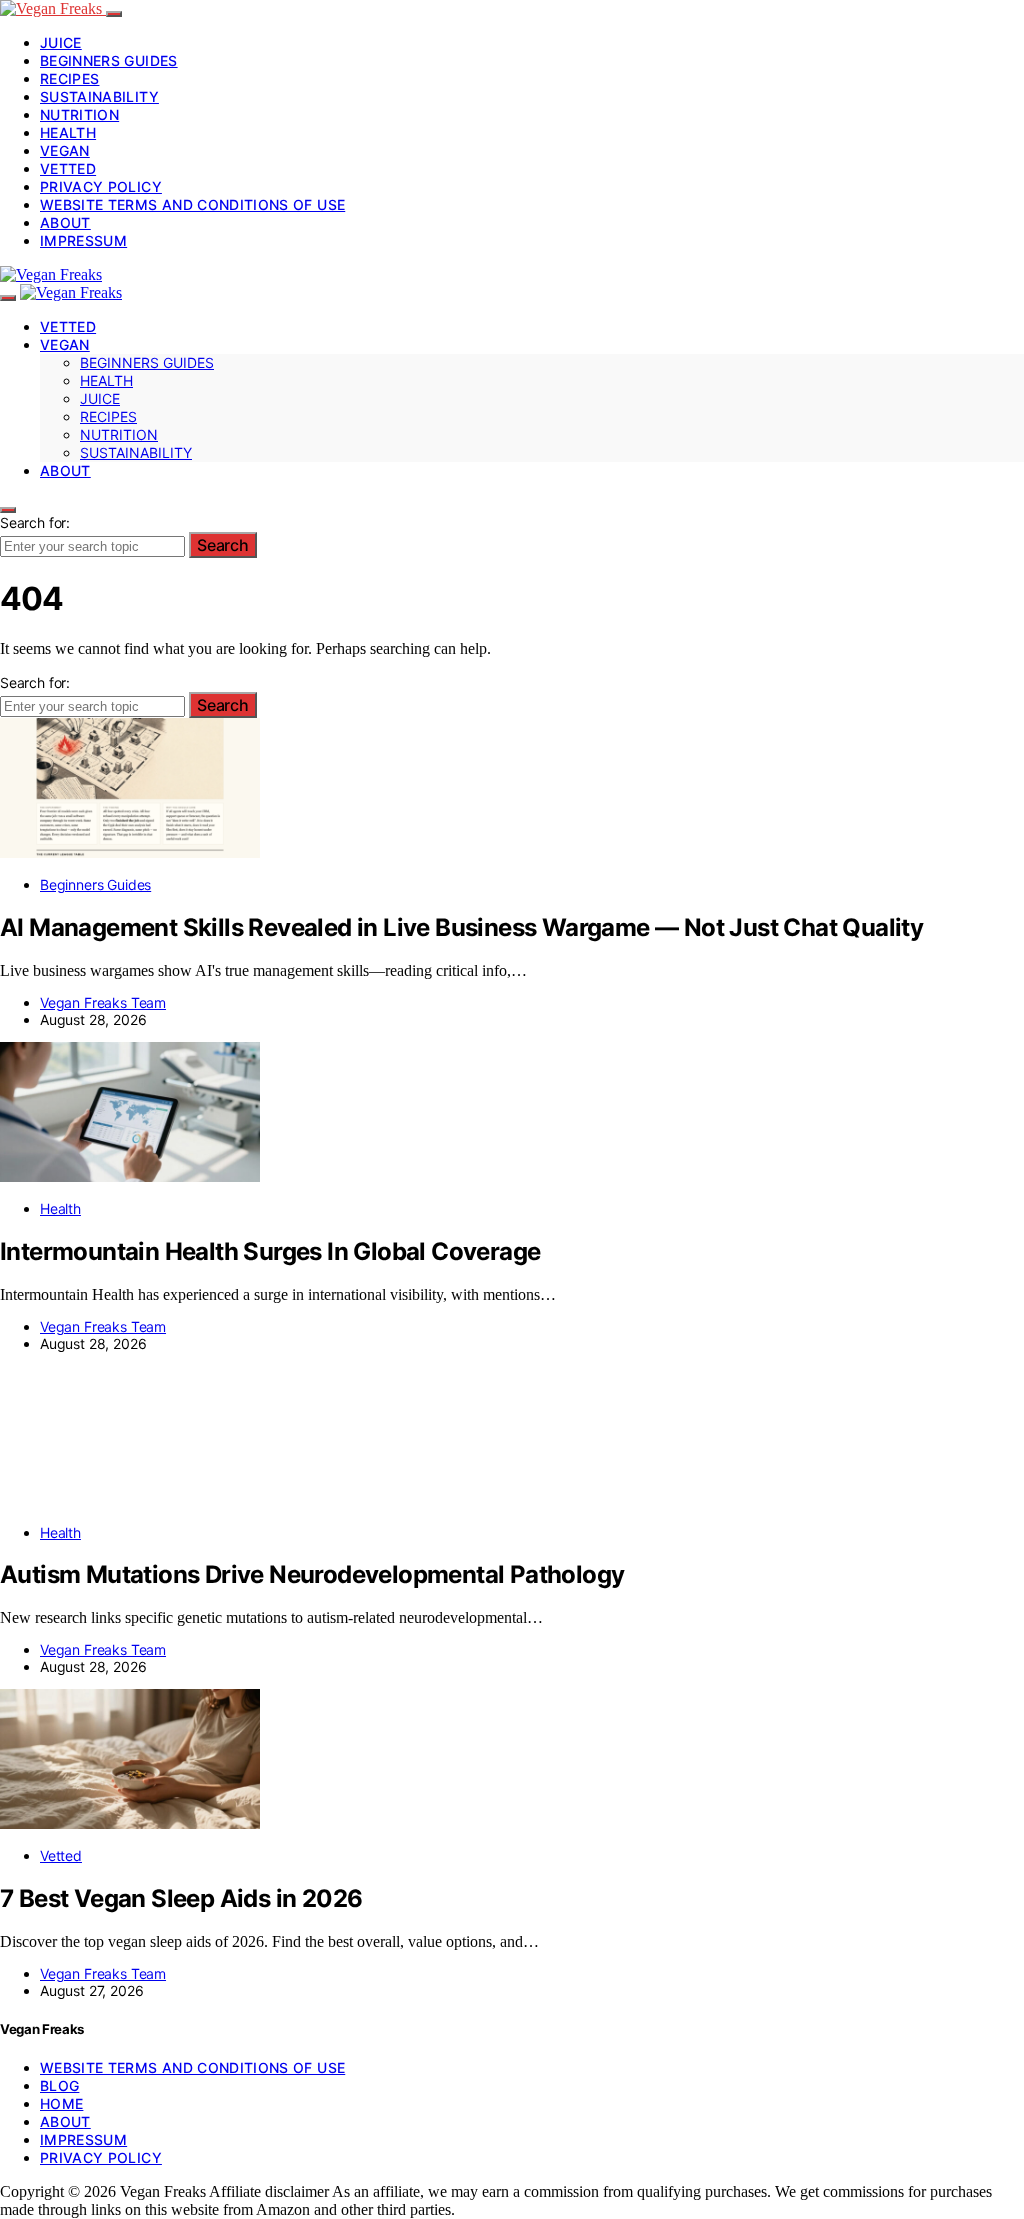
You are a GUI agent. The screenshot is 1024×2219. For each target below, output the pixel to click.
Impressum (83, 240)
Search (223, 545)
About (65, 222)
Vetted (68, 168)
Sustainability (99, 96)
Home (61, 2103)
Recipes (69, 78)
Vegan (65, 150)
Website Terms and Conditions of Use (192, 204)
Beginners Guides (109, 60)
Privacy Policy (101, 186)
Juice (61, 42)
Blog (59, 2085)
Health (68, 132)
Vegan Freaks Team (103, 1002)
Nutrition (79, 114)
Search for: (35, 522)
